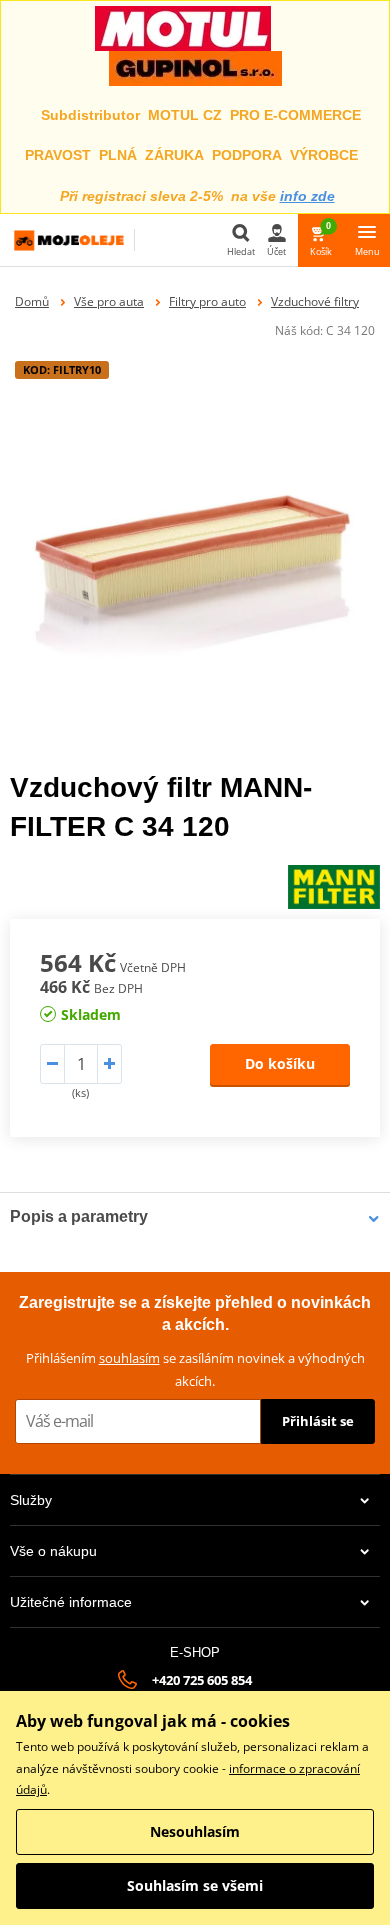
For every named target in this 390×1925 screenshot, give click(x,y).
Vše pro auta (109, 301)
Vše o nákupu (53, 1551)
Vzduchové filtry (315, 301)
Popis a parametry (79, 1216)
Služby (31, 1500)
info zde (307, 196)
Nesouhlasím (195, 1831)
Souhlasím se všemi (195, 1885)
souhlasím (129, 1358)
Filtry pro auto (207, 301)
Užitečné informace (71, 1602)
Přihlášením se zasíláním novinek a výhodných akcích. (195, 1369)
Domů (32, 301)
